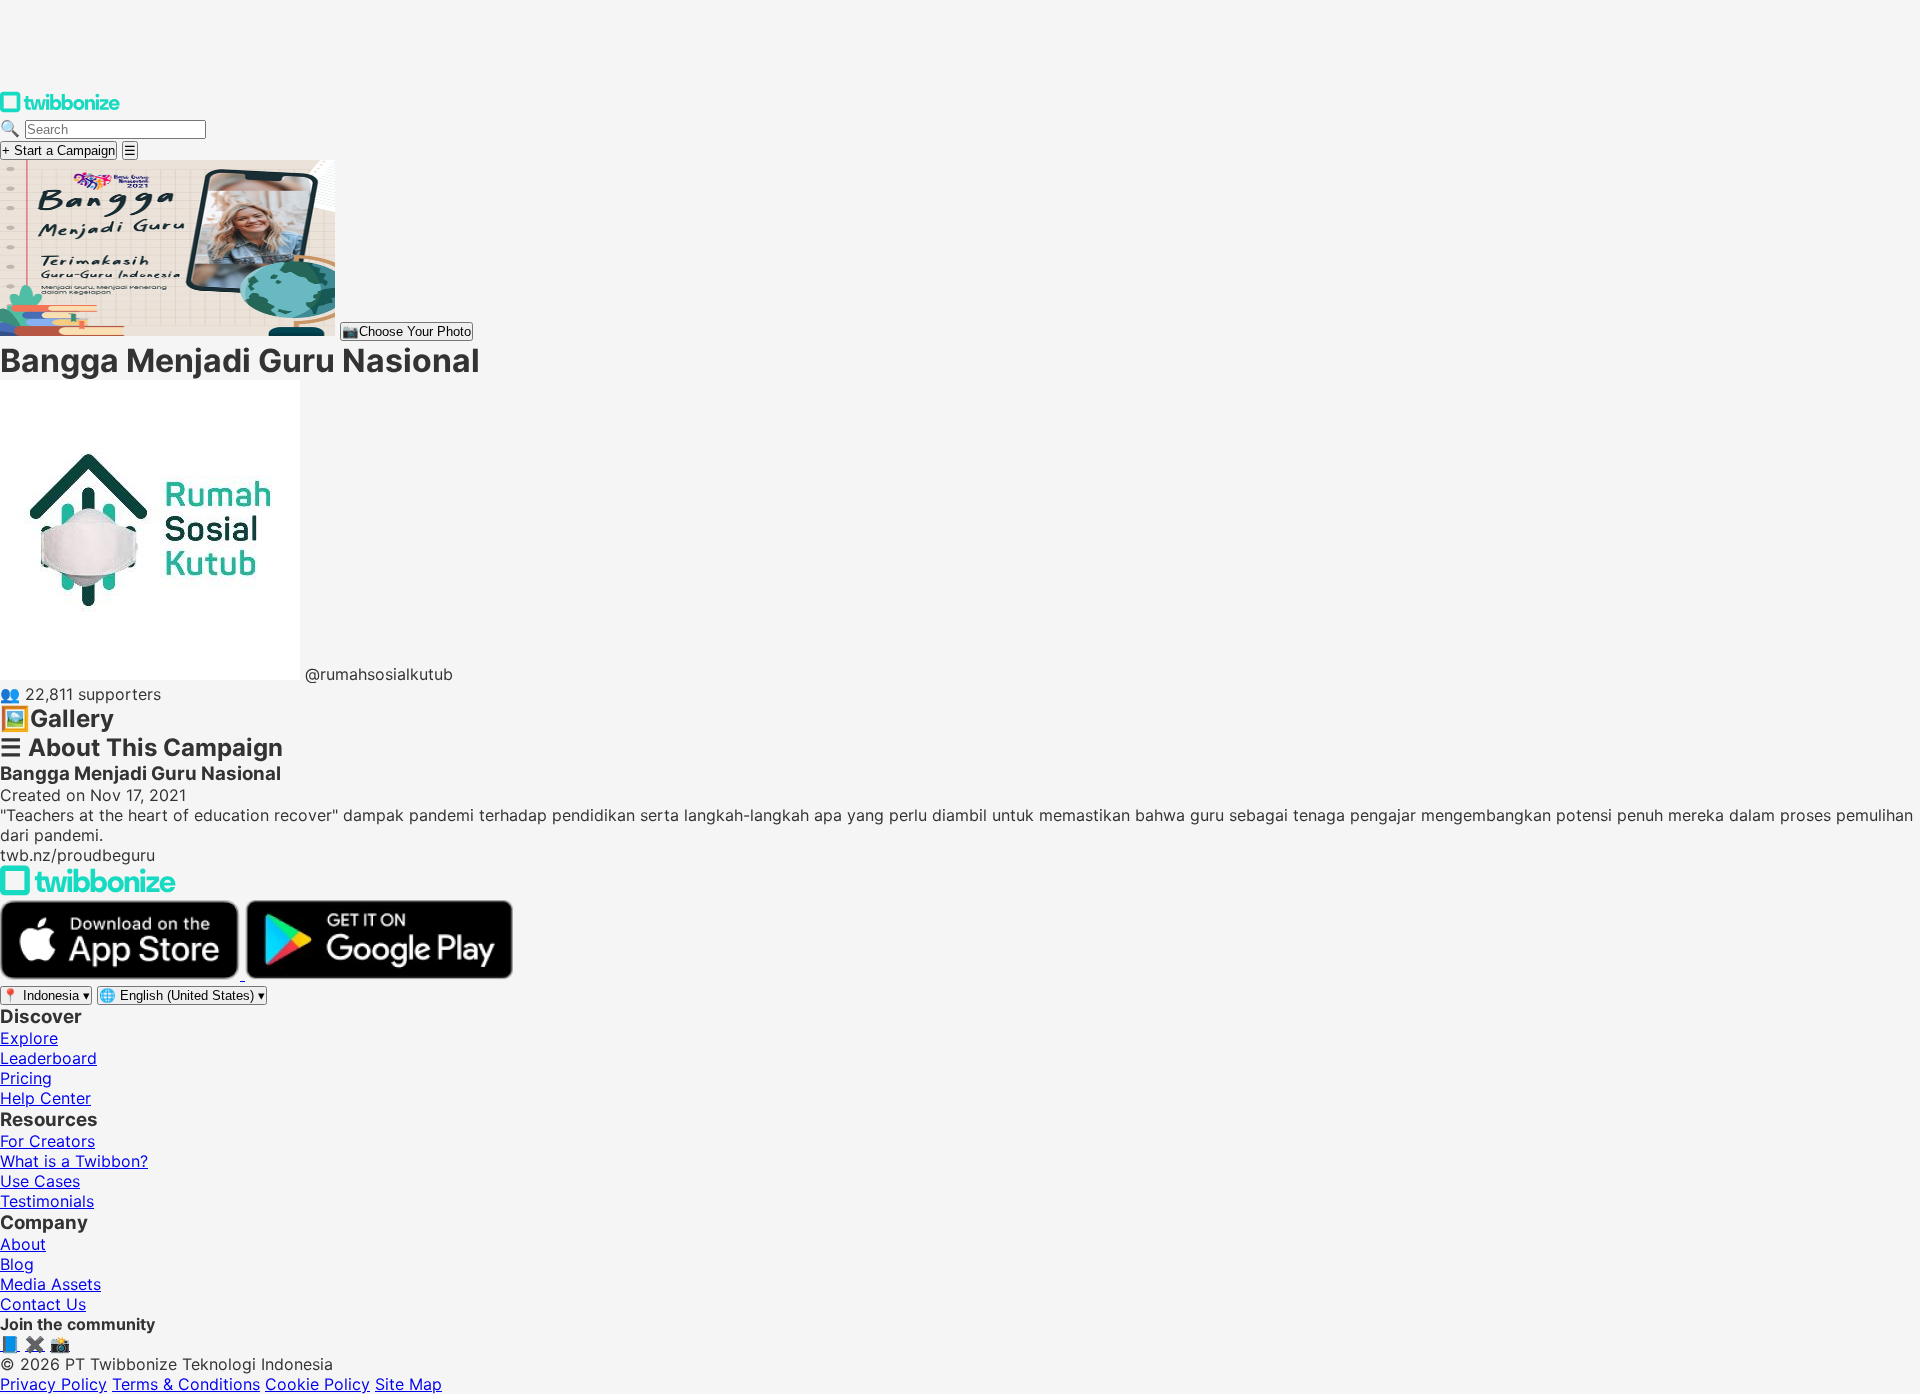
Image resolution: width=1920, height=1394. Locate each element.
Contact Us (43, 1304)
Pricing (26, 1078)
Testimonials (47, 1201)
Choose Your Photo (406, 331)
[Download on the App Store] (122, 974)
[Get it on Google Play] (379, 974)
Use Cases (40, 1181)
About (23, 1244)
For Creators (47, 1141)
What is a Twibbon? (74, 1161)
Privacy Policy (53, 1384)
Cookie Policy (317, 1384)
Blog (17, 1264)
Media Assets (50, 1284)
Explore (29, 1038)
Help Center (45, 1098)
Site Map (408, 1384)
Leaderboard (48, 1058)
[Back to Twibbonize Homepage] (88, 890)
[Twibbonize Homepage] (60, 108)
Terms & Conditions (186, 1384)
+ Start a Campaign (58, 150)
